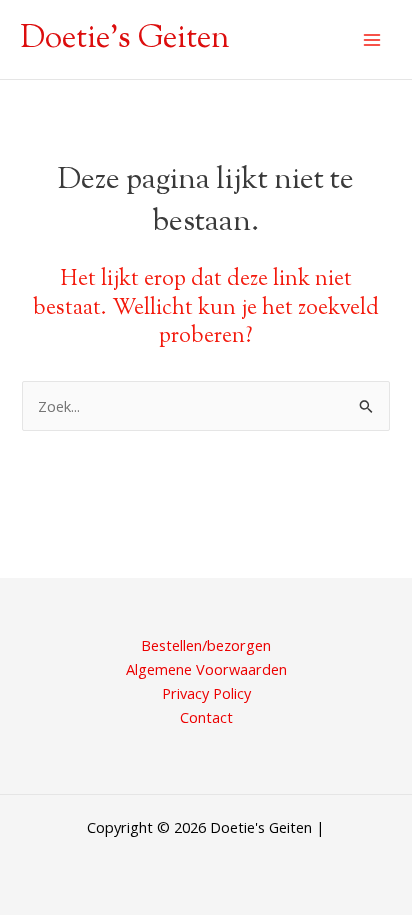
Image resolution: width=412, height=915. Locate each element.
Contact (206, 717)
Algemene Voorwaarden (206, 669)
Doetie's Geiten (125, 39)
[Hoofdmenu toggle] (372, 39)
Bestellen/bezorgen (206, 645)
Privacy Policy (206, 693)
